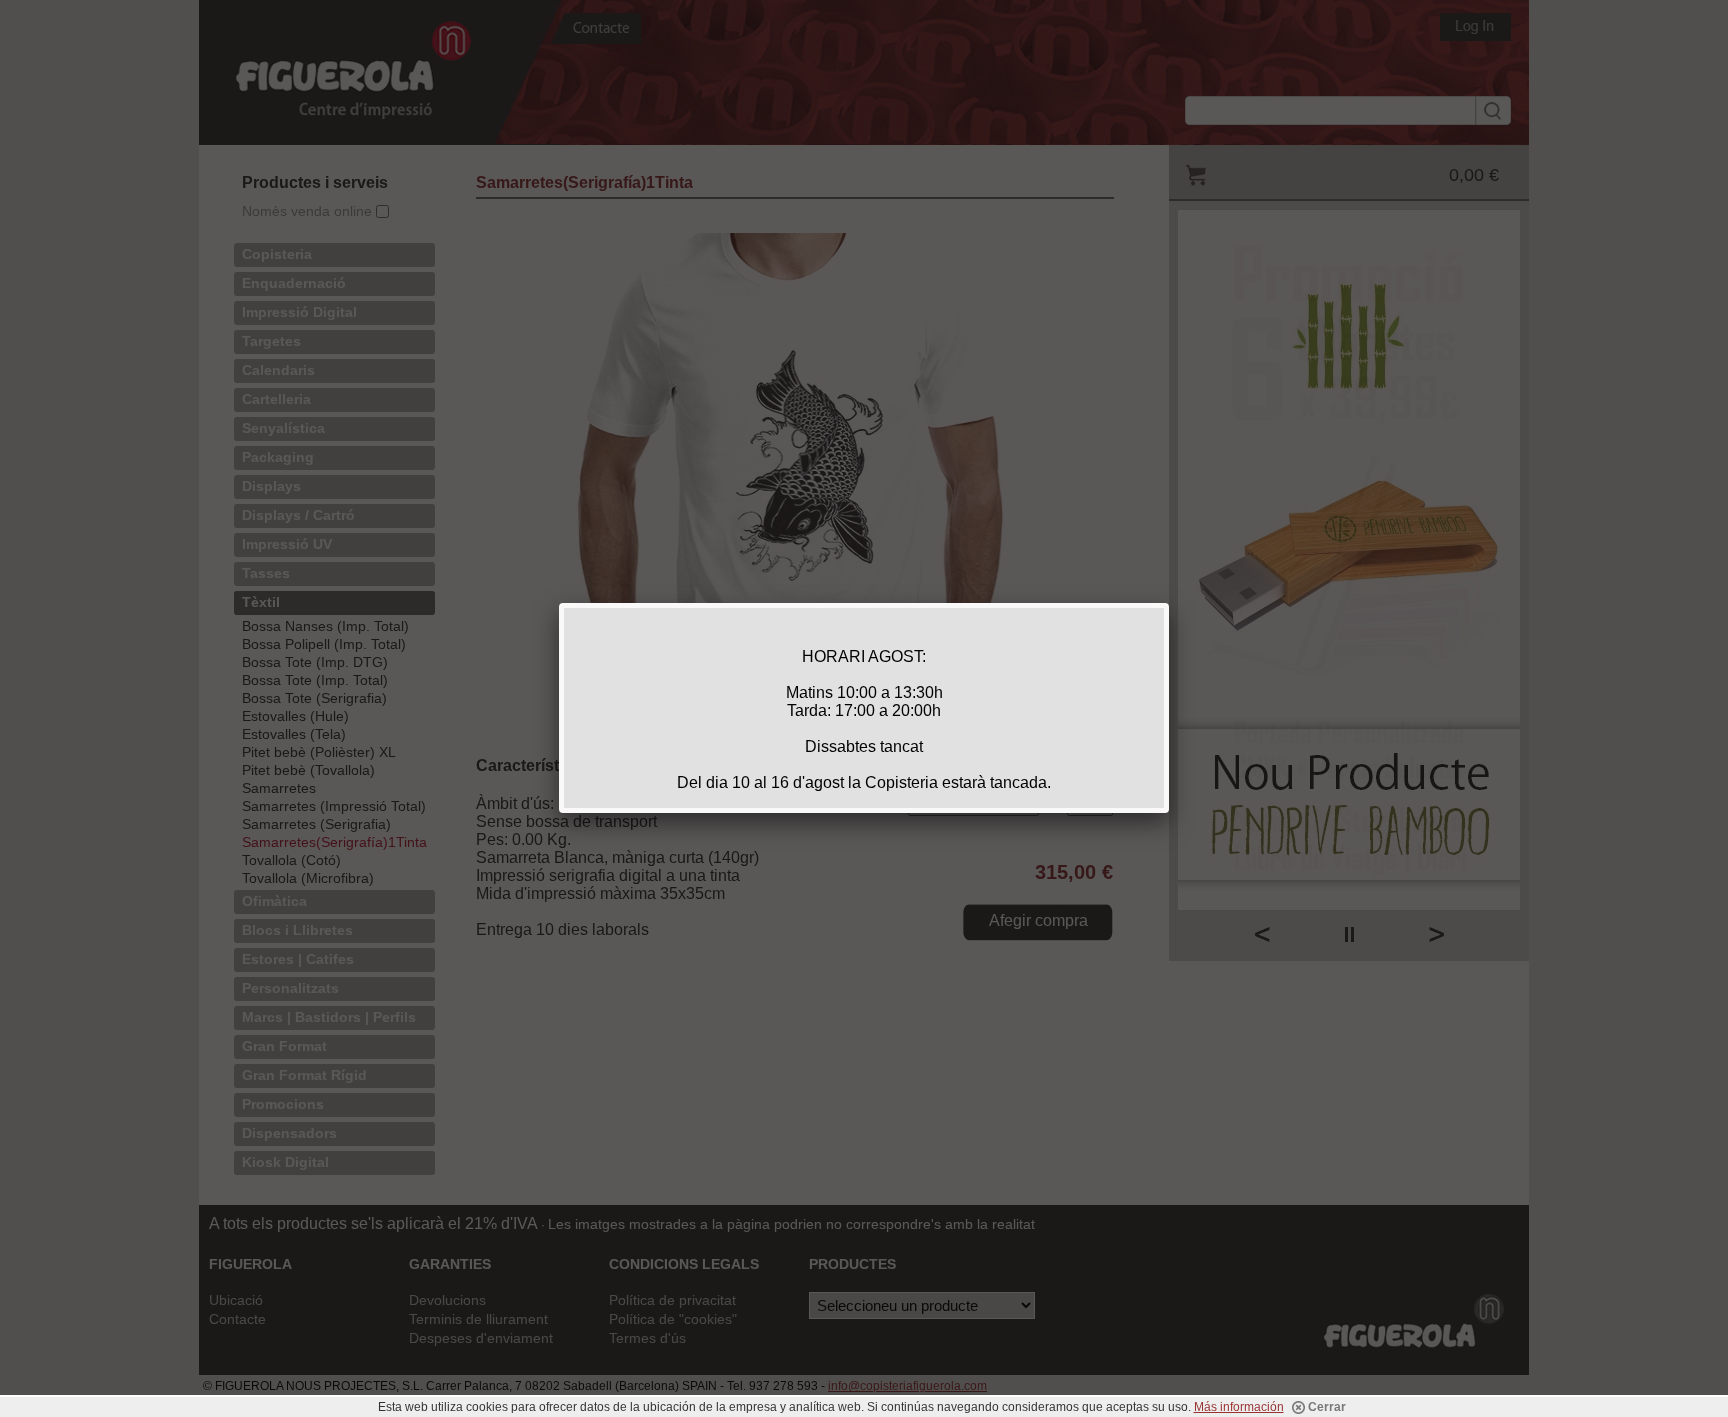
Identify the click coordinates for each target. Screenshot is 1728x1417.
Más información (1239, 1407)
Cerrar (1325, 1407)
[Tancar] (1169, 603)
